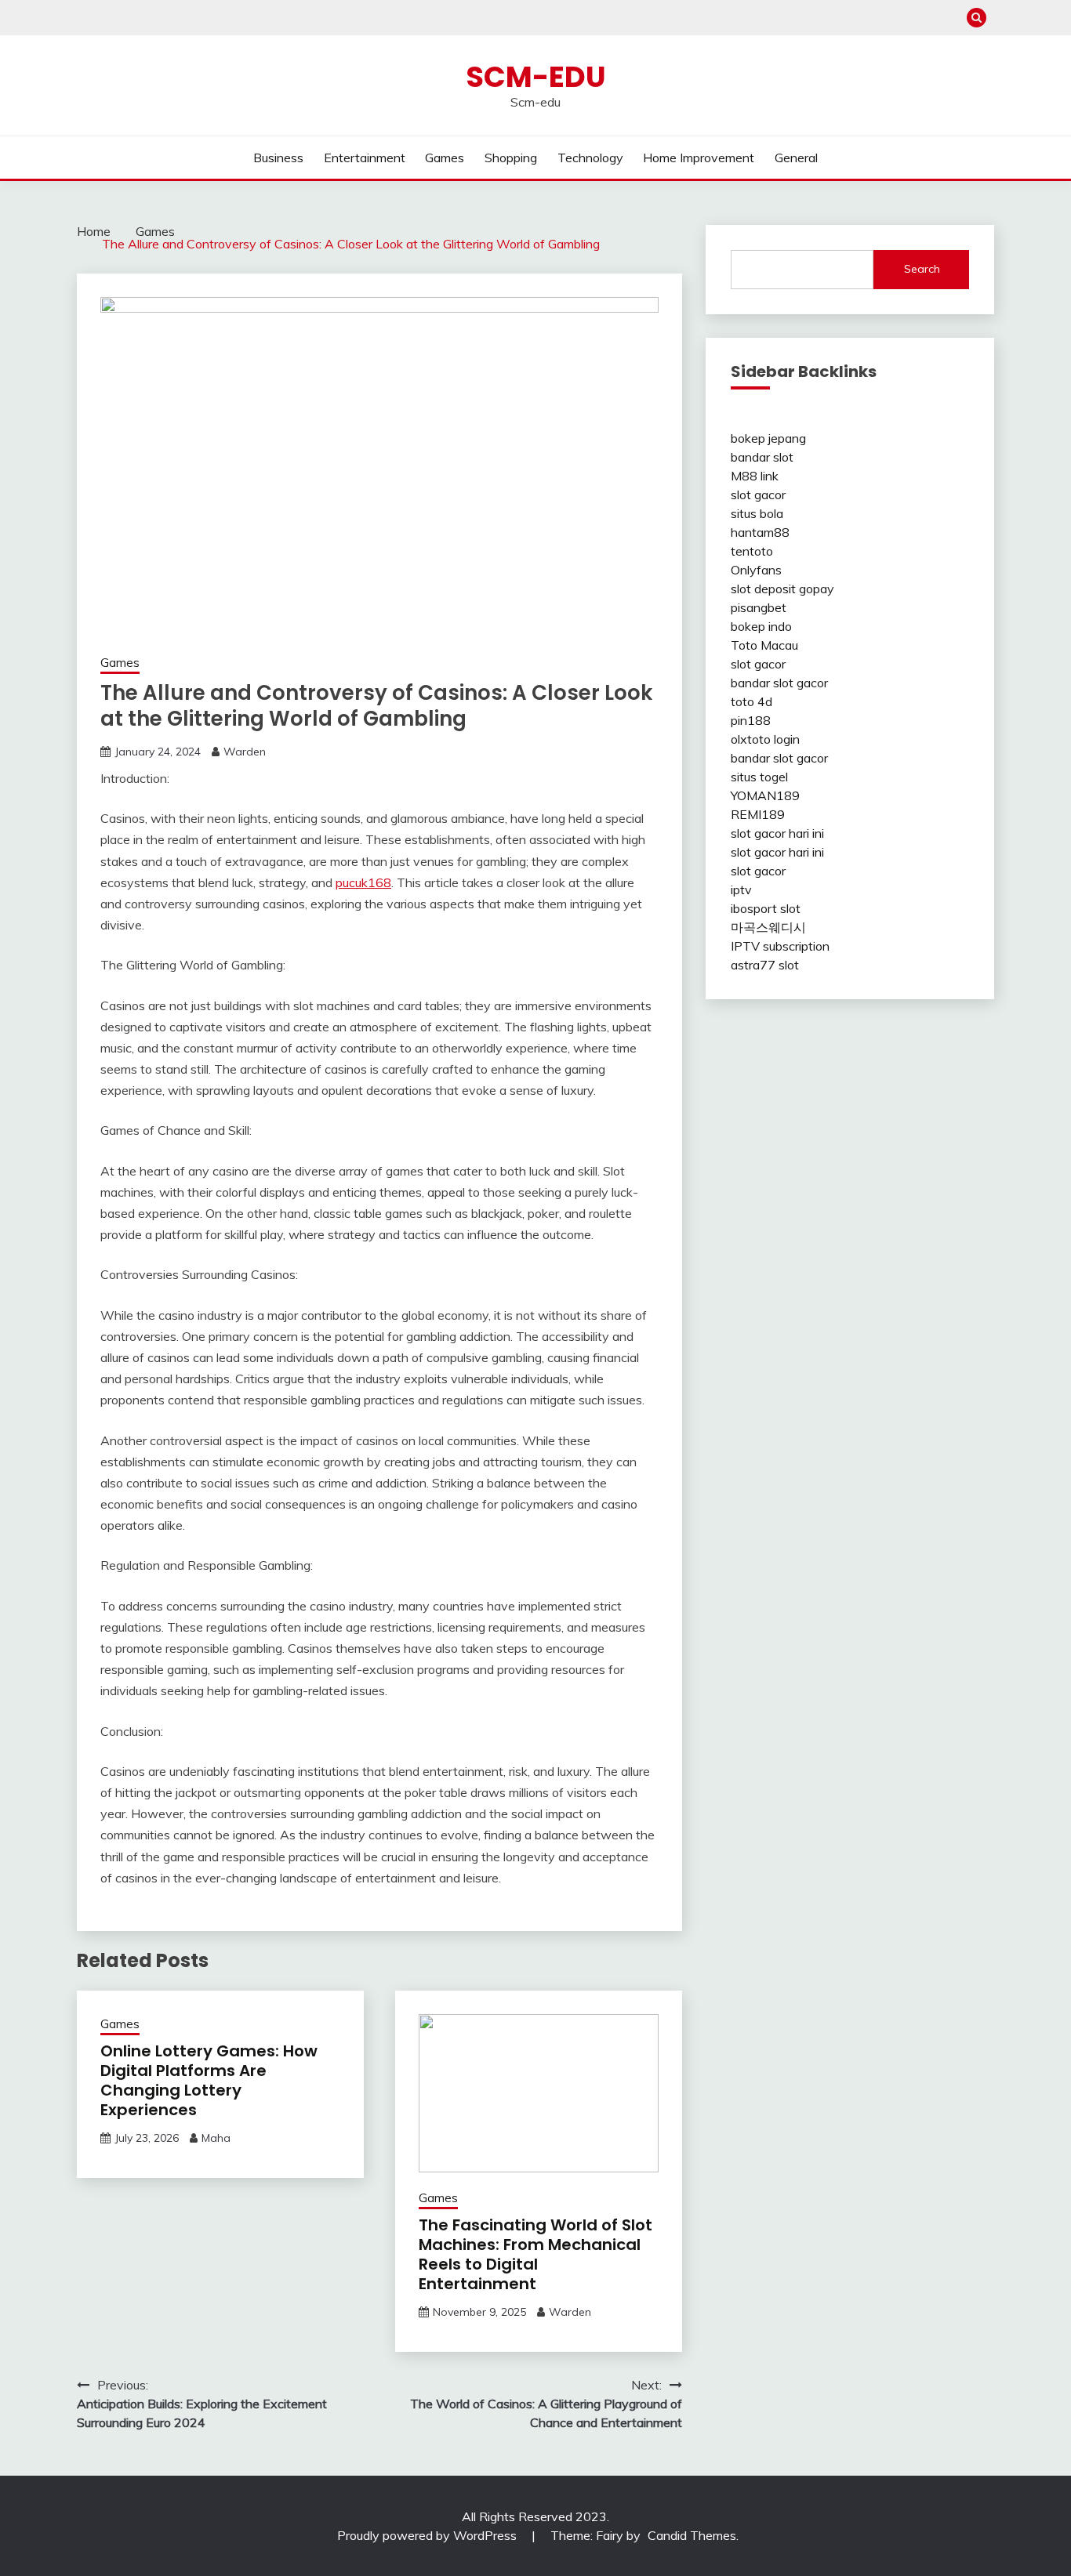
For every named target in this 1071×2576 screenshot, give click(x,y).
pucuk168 (363, 882)
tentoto (752, 551)
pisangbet (759, 607)
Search (922, 269)
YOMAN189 (765, 795)
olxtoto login (765, 739)
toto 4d (752, 701)
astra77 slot (765, 965)
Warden (245, 752)
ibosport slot (766, 908)
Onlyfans (756, 570)
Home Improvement (699, 158)
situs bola (757, 513)
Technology (590, 158)
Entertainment (365, 158)
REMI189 (758, 814)
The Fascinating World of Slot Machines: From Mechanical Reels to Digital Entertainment (535, 2254)
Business (278, 158)
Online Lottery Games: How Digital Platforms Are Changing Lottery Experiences (209, 2080)
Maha (216, 2138)
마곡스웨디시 (768, 927)
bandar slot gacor (779, 683)
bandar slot (762, 457)
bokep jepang (768, 438)
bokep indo (761, 626)
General (796, 158)
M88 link (755, 476)
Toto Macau (764, 645)
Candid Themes (692, 2535)
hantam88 (760, 532)
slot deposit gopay (782, 589)
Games (445, 158)
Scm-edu (536, 77)
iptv (741, 889)
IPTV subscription (780, 946)
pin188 (751, 720)
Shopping (511, 158)
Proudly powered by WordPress (428, 2535)
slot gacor (758, 495)
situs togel (759, 777)
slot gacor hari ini (777, 833)
